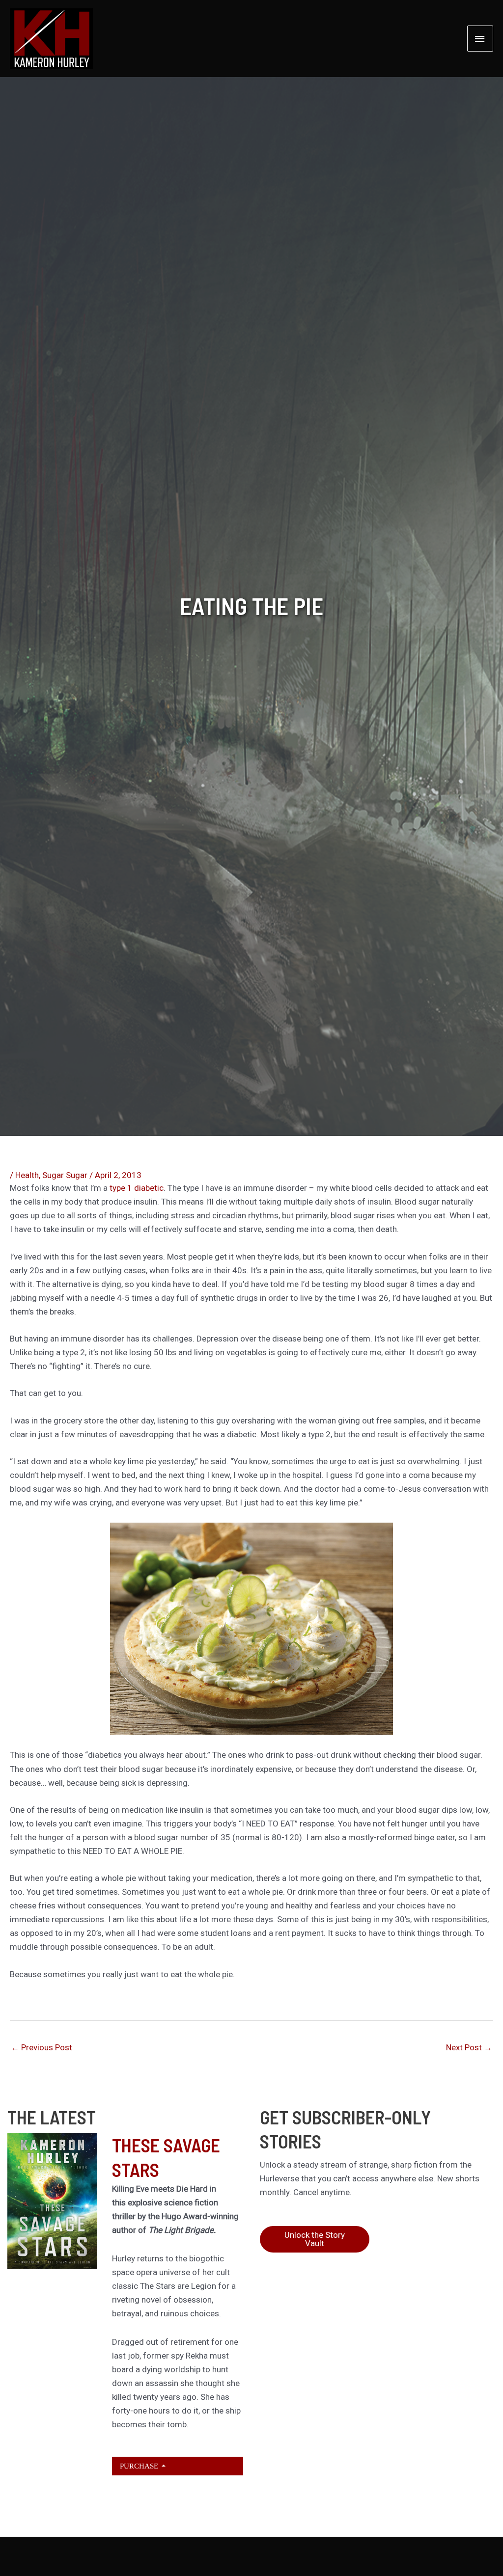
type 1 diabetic (137, 1188)
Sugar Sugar (65, 1175)
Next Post (469, 2047)
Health (27, 1175)
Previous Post (42, 2047)
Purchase (140, 2466)
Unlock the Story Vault (315, 2239)
